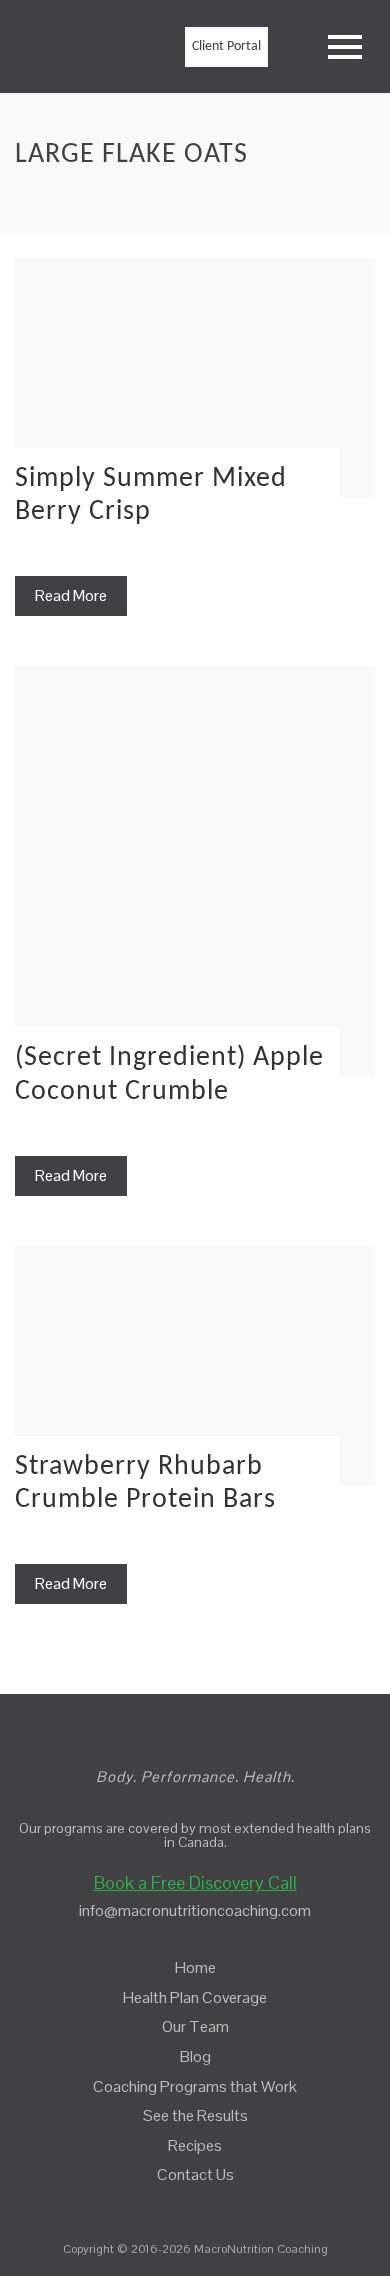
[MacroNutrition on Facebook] (179, 2204)
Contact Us (195, 2174)
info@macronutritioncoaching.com (195, 1910)
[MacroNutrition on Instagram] (213, 2204)
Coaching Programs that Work (195, 2086)
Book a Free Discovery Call (195, 1882)
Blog (195, 2056)
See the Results (195, 2115)
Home (195, 1967)
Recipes (195, 2145)
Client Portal (226, 46)
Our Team (195, 2026)
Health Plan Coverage (195, 1997)
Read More (71, 595)
